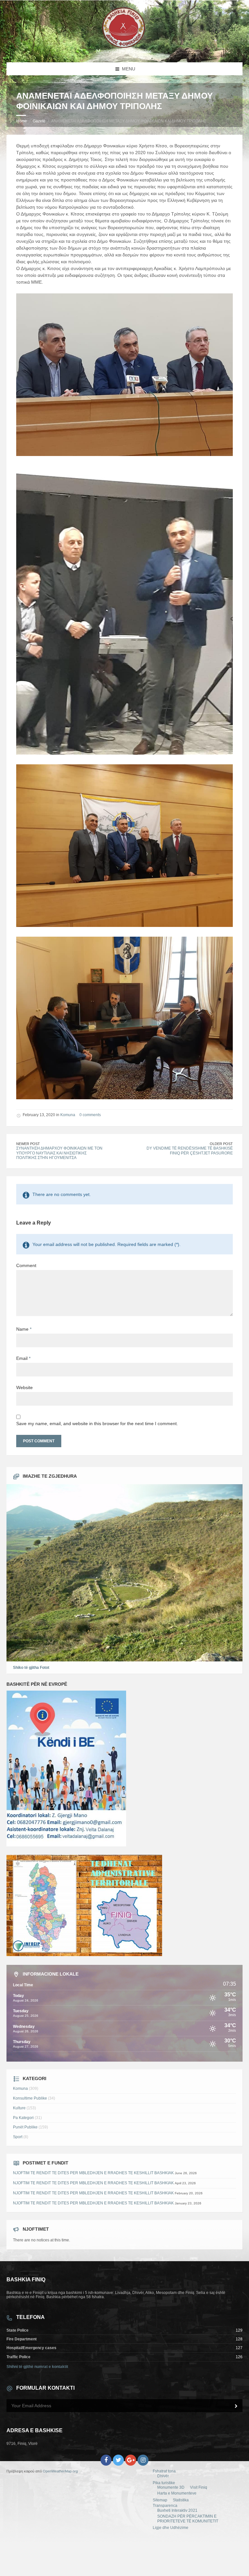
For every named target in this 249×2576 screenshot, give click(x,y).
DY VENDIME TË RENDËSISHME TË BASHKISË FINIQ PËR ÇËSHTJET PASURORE (190, 1151)
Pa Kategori (23, 2118)
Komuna (68, 1115)
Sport (18, 2137)
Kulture (19, 2108)
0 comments (90, 1115)
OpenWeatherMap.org (60, 2471)
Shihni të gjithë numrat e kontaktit (37, 2367)
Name (24, 1329)
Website (24, 1387)
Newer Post (28, 1144)
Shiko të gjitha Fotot (31, 1668)
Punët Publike (25, 2127)
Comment (26, 1265)
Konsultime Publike (30, 2098)
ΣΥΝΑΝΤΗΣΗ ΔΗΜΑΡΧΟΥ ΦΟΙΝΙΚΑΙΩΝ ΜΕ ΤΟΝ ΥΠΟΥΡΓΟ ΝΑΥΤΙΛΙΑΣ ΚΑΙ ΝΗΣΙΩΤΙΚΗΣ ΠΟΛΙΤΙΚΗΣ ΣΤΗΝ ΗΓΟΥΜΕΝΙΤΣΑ (59, 1153)
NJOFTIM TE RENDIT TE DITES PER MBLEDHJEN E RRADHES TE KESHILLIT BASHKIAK (93, 2173)
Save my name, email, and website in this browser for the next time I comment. (97, 1424)
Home (22, 121)
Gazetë (39, 121)
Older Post (221, 1144)
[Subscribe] (236, 2406)
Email (23, 1358)
